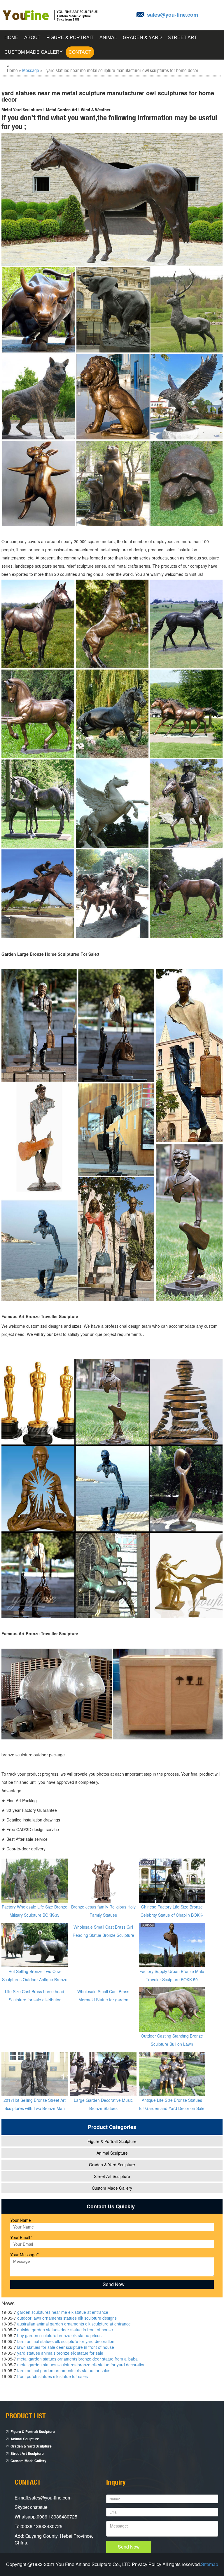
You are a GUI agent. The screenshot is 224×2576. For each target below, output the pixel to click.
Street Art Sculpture (112, 2176)
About (32, 38)
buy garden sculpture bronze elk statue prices (59, 2335)
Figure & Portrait (70, 38)
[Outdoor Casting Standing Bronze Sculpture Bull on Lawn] (172, 2009)
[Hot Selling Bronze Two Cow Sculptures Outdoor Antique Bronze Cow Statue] (35, 1944)
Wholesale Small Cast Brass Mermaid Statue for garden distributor (103, 2000)
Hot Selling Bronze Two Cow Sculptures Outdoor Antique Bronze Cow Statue (35, 1979)
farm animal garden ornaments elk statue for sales (64, 2370)
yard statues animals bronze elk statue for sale (60, 2353)
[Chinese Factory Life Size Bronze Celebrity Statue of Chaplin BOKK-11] (172, 1880)
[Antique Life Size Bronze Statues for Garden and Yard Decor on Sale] (172, 2073)
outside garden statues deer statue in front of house (65, 2330)
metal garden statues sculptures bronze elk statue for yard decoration (81, 2365)
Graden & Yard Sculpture (112, 2165)
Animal (108, 38)
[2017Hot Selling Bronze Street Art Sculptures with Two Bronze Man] (35, 2073)
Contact (80, 52)
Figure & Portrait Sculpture (112, 2141)
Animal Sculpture (112, 2153)
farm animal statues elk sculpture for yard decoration (66, 2341)
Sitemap (210, 2564)
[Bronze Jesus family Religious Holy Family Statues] (103, 1880)
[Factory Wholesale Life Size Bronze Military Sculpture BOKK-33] (35, 1880)
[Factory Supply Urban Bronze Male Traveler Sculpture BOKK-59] (172, 1944)
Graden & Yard (142, 38)
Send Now (129, 2547)
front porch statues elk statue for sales (52, 2376)
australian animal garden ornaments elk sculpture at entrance (74, 2324)
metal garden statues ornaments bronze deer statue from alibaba (77, 2359)
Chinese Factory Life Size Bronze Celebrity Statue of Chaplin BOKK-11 (172, 1915)
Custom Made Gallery (34, 52)
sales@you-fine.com (173, 15)
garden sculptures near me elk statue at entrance (63, 2312)
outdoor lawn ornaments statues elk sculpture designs (67, 2318)
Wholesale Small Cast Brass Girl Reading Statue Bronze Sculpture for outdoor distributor (103, 1935)
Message (31, 70)
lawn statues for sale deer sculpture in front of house (66, 2347)
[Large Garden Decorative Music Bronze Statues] (103, 2073)
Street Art (182, 38)
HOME (11, 38)
